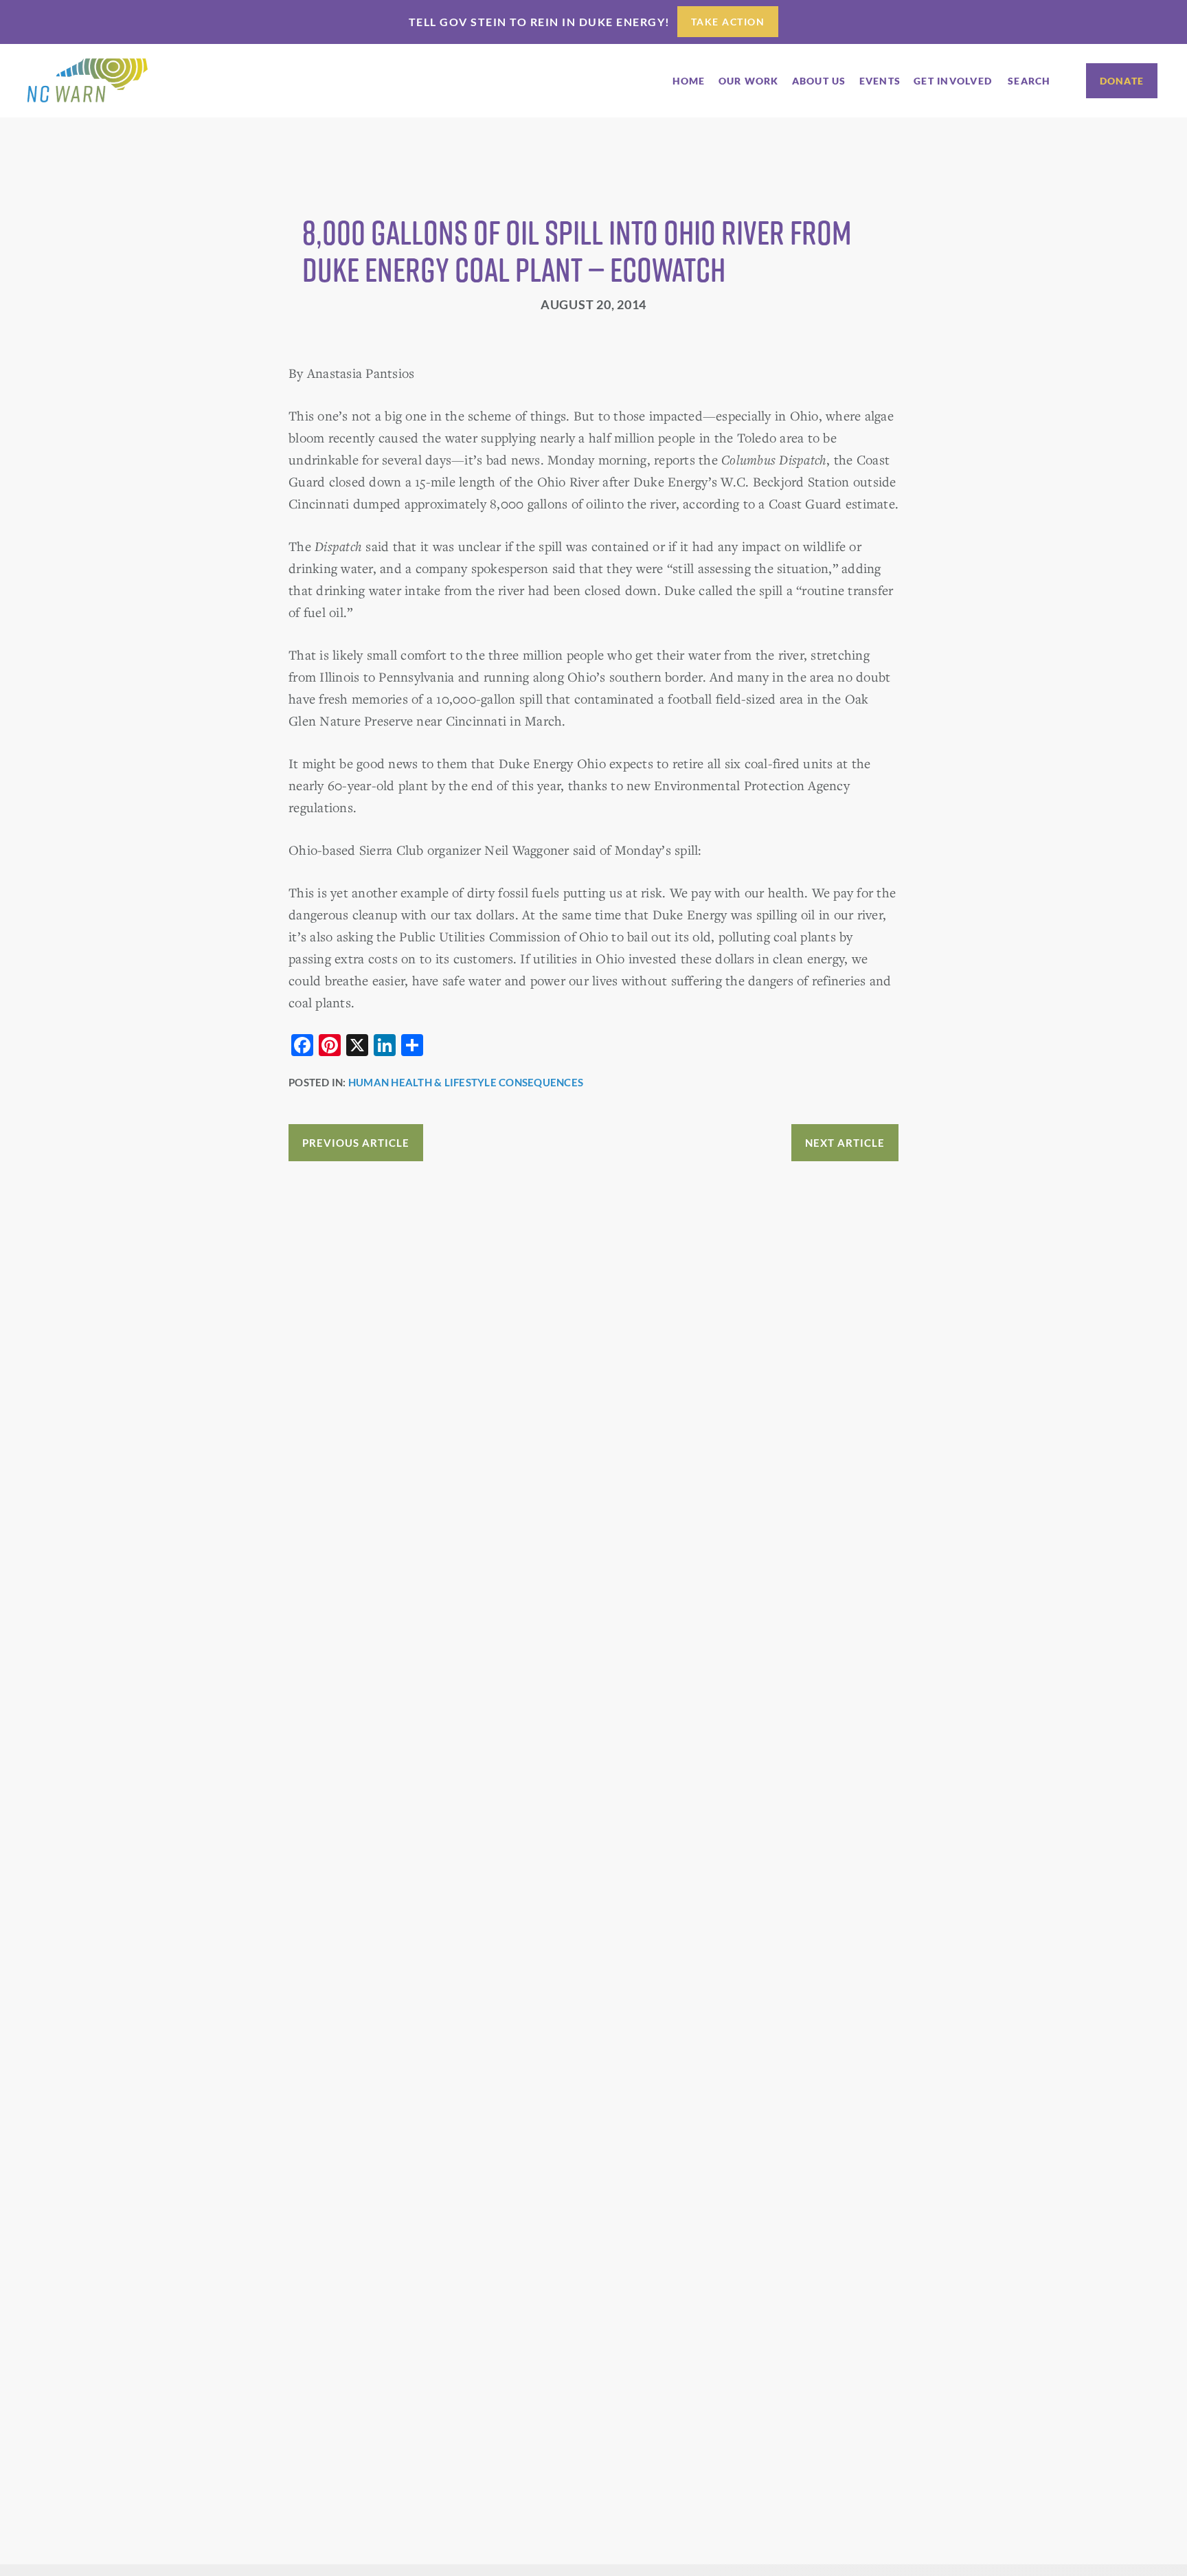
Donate (1122, 81)
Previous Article (356, 1143)
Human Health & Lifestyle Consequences (466, 1082)
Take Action (728, 22)
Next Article (845, 1143)
